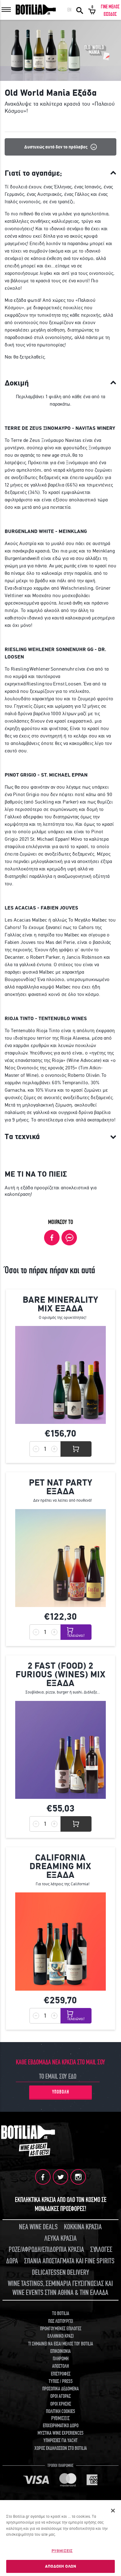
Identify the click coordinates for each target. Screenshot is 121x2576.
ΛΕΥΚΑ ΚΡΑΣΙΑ (60, 2238)
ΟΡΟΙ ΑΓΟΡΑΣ (60, 2396)
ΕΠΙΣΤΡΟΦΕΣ (61, 2374)
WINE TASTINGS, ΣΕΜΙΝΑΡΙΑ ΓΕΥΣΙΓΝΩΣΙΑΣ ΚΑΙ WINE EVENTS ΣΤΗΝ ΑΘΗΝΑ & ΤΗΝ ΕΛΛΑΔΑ (60, 2288)
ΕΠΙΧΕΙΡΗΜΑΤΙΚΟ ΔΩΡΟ (61, 2426)
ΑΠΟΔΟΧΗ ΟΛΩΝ (61, 2566)
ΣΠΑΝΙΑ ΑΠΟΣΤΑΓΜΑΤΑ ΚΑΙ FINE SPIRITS (69, 2261)
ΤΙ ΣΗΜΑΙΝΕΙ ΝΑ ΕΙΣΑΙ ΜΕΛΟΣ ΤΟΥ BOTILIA (61, 2344)
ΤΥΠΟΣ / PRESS (61, 2381)
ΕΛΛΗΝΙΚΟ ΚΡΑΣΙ (60, 2336)
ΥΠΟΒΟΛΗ (61, 2092)
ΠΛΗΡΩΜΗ (61, 2359)
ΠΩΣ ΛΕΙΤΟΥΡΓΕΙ (60, 2321)
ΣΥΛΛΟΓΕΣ (101, 2250)
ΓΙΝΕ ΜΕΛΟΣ (110, 7)
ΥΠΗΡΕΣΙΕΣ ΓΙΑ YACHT (60, 2441)
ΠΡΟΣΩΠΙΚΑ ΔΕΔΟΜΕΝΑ (60, 2389)
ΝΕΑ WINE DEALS (38, 2227)
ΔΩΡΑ (12, 2261)
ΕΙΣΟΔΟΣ (110, 14)
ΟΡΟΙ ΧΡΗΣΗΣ (61, 2404)
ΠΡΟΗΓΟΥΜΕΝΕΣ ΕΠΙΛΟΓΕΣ (61, 2329)
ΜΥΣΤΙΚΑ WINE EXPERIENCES (60, 2433)
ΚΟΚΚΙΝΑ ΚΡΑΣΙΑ (83, 2227)
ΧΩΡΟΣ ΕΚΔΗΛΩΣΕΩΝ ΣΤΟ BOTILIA (61, 2448)
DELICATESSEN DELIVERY (60, 2272)
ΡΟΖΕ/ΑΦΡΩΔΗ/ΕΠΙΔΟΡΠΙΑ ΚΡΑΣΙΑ (46, 2250)
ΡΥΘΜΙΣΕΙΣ (62, 2551)
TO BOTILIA (61, 2314)
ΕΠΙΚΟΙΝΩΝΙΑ (60, 2351)
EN (69, 10)
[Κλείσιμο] (113, 2511)
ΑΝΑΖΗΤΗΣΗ (80, 10)
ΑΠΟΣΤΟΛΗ (60, 2366)
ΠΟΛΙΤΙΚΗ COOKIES (60, 2411)
